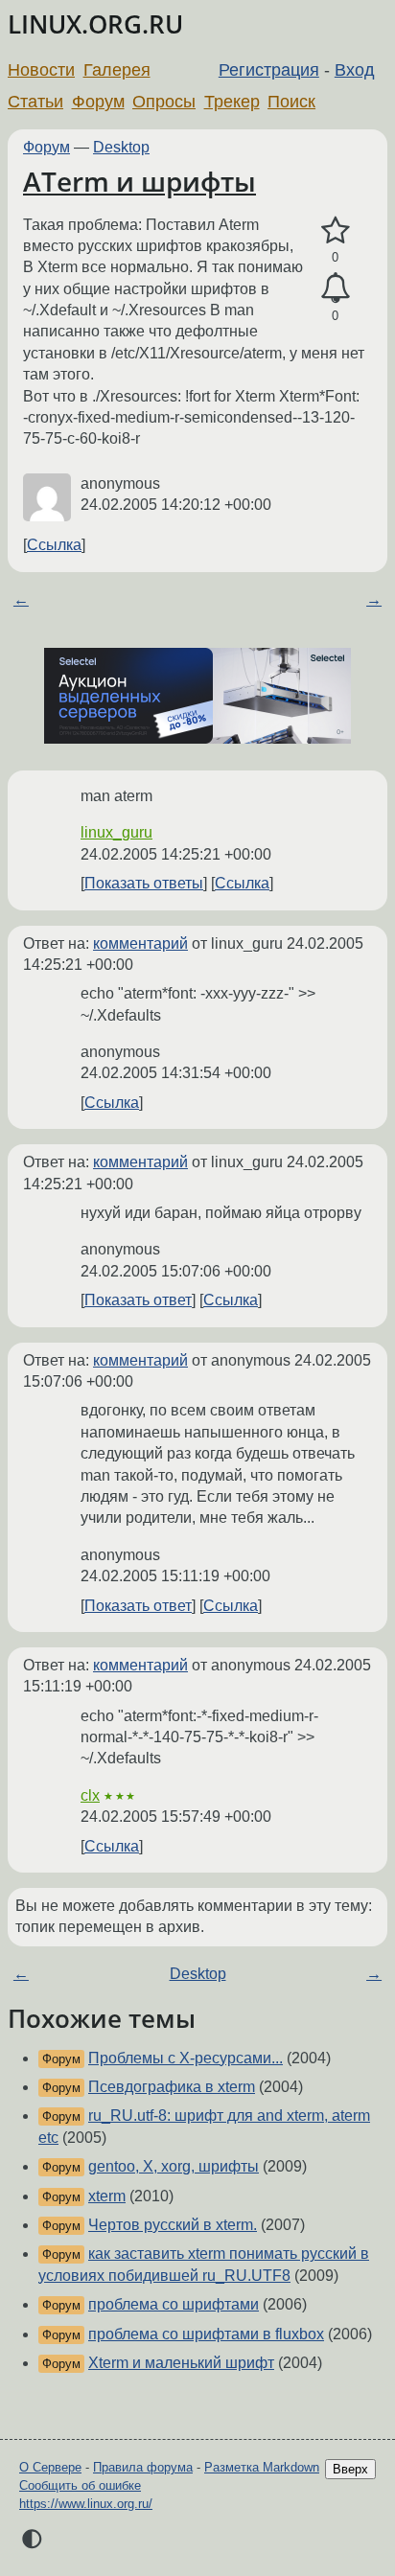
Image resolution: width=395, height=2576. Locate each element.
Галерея (117, 70)
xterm (107, 2196)
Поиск (291, 102)
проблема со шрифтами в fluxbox (206, 2334)
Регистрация (269, 70)
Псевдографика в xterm (172, 2087)
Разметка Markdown (262, 2467)
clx (90, 1795)
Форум (98, 102)
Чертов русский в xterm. (173, 2225)
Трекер (232, 102)
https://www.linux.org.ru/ (86, 2504)
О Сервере (50, 2467)
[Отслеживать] (335, 288)
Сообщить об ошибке (80, 2485)
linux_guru (116, 832)
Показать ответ (138, 1300)
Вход (355, 70)
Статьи (35, 102)
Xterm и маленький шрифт (181, 2363)
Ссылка (54, 545)
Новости (41, 70)
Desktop (121, 147)
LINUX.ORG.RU (95, 24)
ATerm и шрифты (139, 181)
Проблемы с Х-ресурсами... (186, 2058)
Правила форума (143, 2467)
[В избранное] (335, 231)
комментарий (140, 943)
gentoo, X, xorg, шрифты (174, 2166)
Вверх (350, 2469)
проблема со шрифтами (174, 2304)
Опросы (164, 102)
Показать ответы (144, 883)
